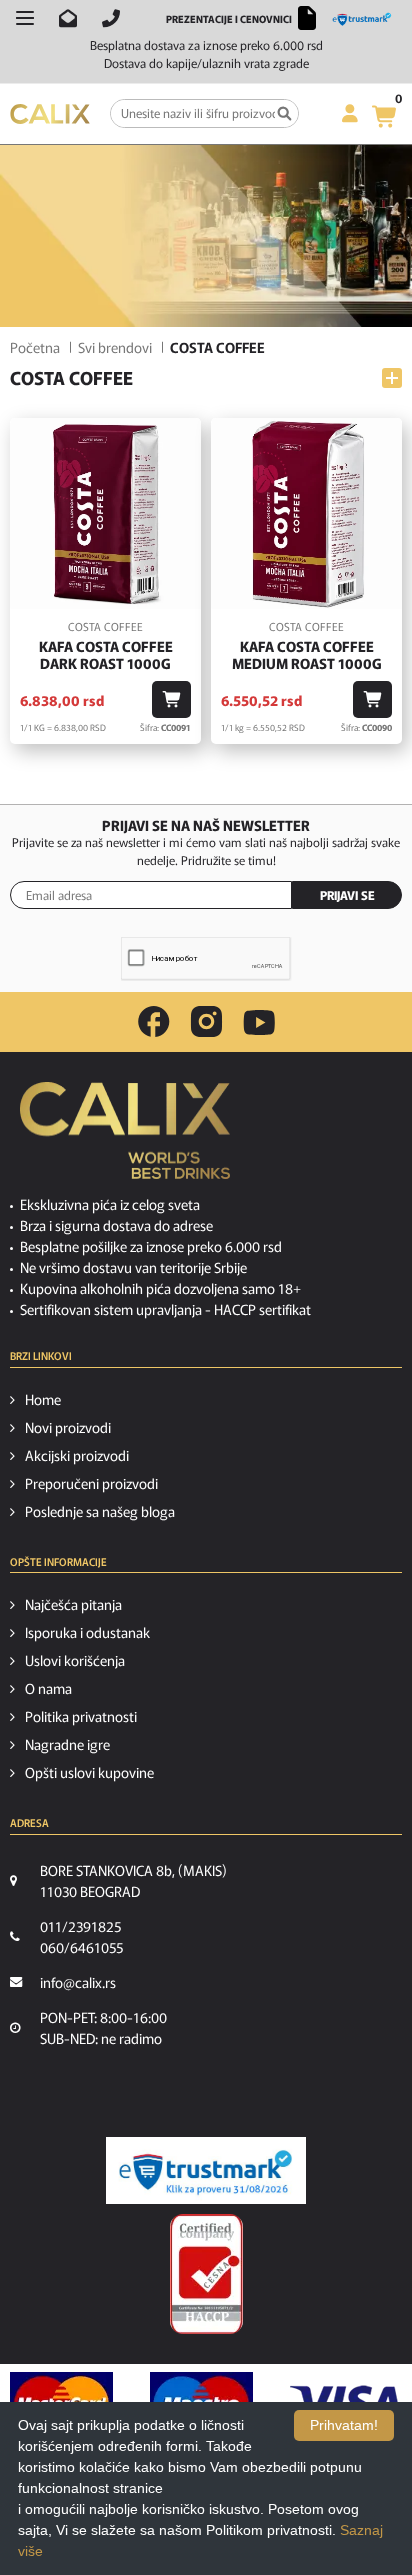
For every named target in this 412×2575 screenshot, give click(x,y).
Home (43, 1399)
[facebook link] (154, 1022)
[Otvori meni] (25, 18)
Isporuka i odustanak (87, 1632)
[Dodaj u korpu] (171, 699)
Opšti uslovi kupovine (89, 1772)
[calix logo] (125, 1138)
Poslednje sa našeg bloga (100, 1511)
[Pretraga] (284, 113)
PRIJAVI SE (347, 894)
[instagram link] (206, 1022)
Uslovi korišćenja (75, 1660)
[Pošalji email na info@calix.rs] (68, 18)
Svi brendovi (115, 347)
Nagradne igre (67, 1744)
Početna (35, 347)
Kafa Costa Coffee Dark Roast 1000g (106, 655)
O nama (48, 1688)
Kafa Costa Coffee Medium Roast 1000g (307, 655)
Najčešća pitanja (73, 1604)
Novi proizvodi (68, 1427)
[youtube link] (259, 1022)
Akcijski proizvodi (77, 1455)
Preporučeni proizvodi (91, 1483)
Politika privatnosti (81, 1716)
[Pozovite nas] (111, 18)
